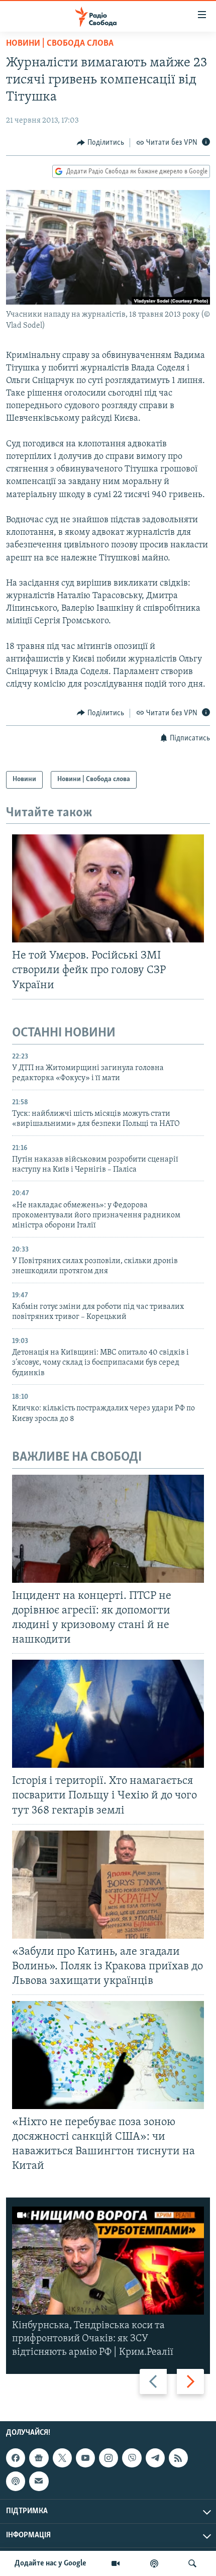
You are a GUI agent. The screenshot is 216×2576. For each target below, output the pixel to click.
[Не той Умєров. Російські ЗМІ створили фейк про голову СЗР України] (108, 888)
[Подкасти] (154, 2563)
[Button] (100, 143)
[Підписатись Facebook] (16, 2458)
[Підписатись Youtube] (85, 2458)
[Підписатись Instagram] (109, 2458)
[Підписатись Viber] (132, 2458)
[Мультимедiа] (116, 2563)
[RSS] (178, 2458)
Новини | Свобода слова (60, 44)
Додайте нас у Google (50, 2563)
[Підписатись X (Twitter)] (62, 2458)
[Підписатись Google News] (39, 2458)
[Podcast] (16, 2481)
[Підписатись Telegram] (155, 2458)
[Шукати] (192, 2563)
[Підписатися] (39, 2481)
